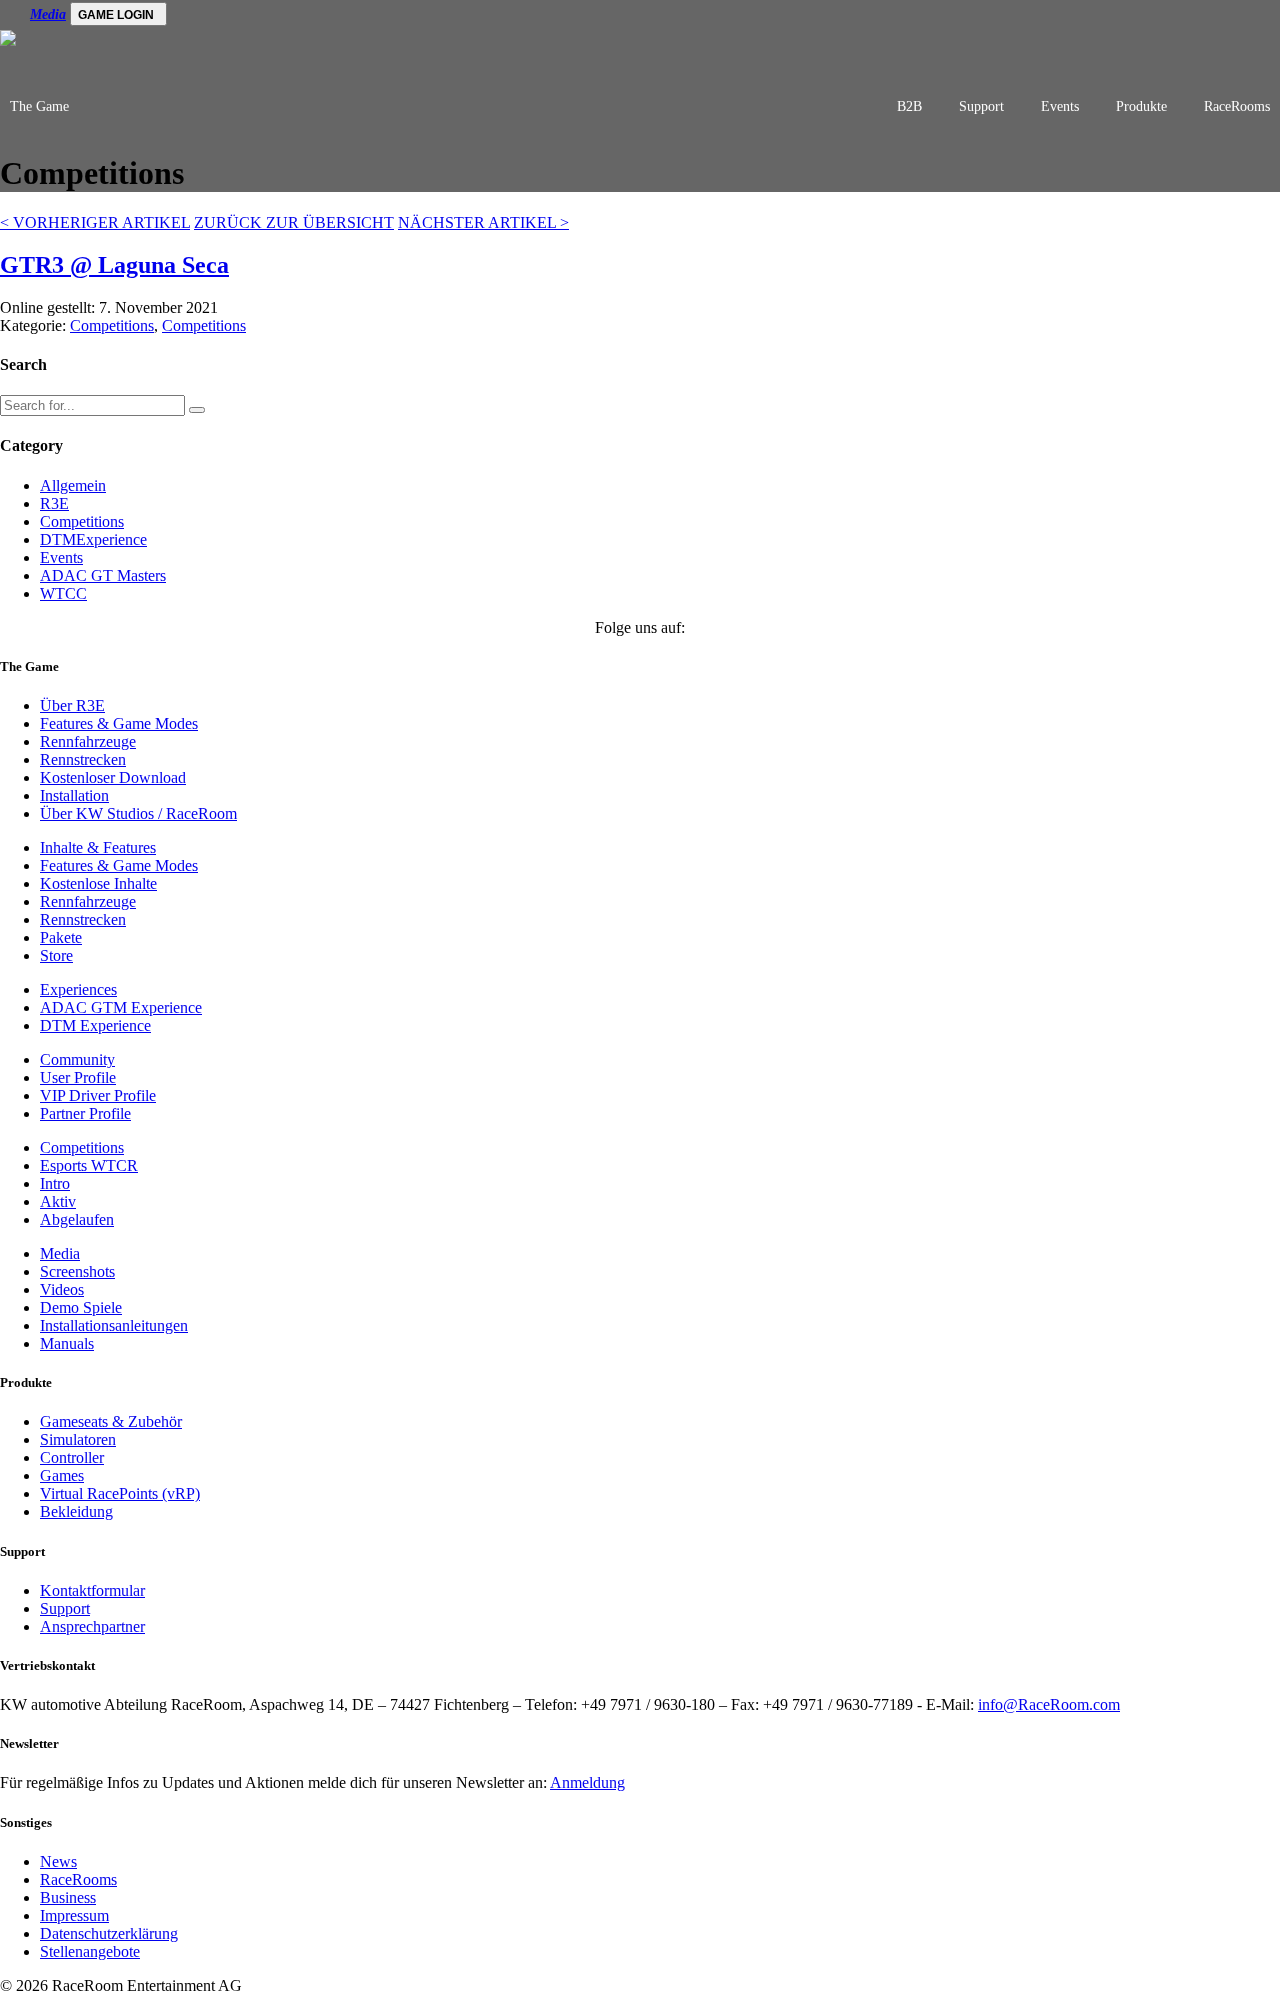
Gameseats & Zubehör (111, 1421)
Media (48, 14)
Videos (62, 1289)
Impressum (74, 1915)
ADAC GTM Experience (121, 1007)
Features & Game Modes (119, 723)
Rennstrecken (83, 759)
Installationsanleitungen (114, 1325)
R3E (54, 503)
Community (77, 1059)
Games (62, 1475)
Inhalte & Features (98, 847)
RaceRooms (1237, 106)
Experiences (78, 989)
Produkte (1141, 106)
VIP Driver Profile (98, 1095)
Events (1060, 106)
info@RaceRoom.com (1049, 1704)
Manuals (67, 1343)
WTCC (63, 593)
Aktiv (58, 1201)
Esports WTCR (89, 1165)
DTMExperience (93, 539)
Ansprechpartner (92, 1626)
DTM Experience (95, 1025)
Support (981, 106)
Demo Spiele (81, 1307)
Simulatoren (78, 1439)
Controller (72, 1457)
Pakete (61, 937)
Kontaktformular (92, 1590)
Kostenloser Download (113, 777)
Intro (55, 1183)
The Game (39, 106)
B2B (909, 106)
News (58, 1861)
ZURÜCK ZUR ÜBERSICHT (294, 222)
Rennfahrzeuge (88, 741)
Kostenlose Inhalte (98, 883)
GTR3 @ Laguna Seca (114, 265)
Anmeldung (587, 1782)
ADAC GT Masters (103, 575)
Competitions (112, 325)
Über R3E (72, 705)
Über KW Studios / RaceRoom (138, 813)
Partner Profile (85, 1113)
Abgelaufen (77, 1219)
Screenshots (77, 1271)
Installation (74, 795)
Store (56, 955)
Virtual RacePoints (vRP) (120, 1493)
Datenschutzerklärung (109, 1933)
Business (68, 1897)
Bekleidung (76, 1511)
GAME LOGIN (116, 15)
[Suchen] (197, 410)
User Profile (78, 1077)
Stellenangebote (90, 1951)
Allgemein (73, 485)
